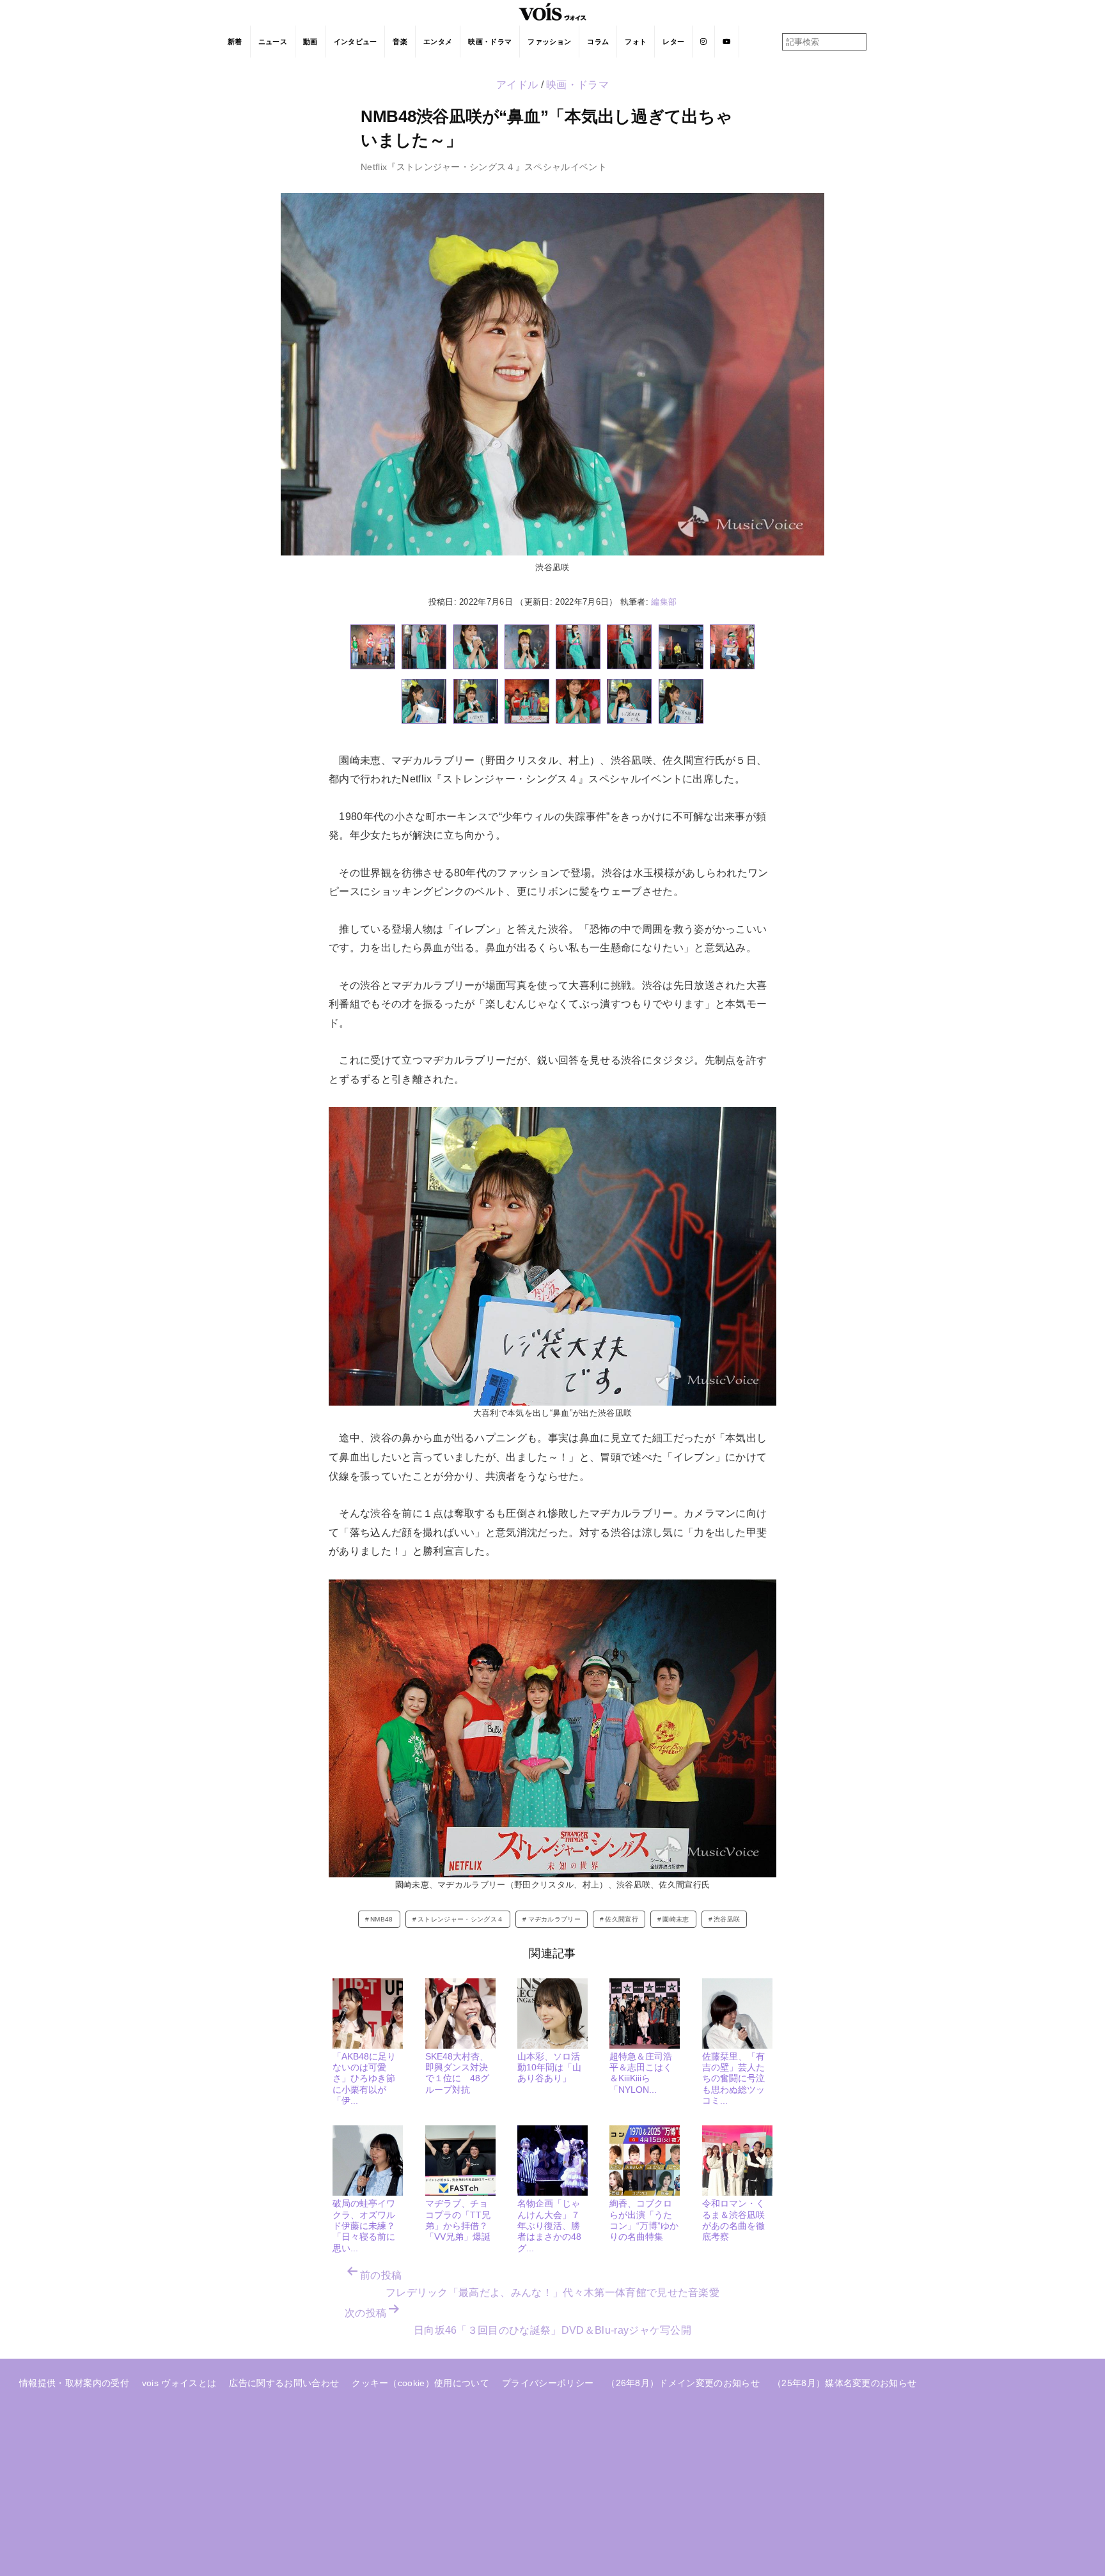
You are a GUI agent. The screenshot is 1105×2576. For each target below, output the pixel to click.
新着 (235, 42)
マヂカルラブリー (555, 1919)
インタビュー (356, 42)
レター (673, 42)
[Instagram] (704, 42)
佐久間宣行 (622, 1919)
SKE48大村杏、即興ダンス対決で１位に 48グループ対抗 (457, 2073)
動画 (310, 42)
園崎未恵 (676, 1919)
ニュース (273, 42)
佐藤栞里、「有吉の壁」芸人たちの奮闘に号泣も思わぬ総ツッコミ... (733, 2078)
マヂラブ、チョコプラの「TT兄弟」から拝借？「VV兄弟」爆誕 (458, 2220)
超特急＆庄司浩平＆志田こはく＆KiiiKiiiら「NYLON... (641, 2073)
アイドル (517, 85)
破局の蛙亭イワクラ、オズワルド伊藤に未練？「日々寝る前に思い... (364, 2225)
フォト (636, 42)
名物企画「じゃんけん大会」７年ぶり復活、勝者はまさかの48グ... (549, 2225)
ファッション (549, 42)
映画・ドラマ (490, 42)
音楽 (400, 42)
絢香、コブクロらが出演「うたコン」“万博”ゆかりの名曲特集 (644, 2220)
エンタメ (438, 42)
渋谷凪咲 (727, 1919)
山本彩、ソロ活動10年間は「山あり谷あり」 (549, 2068)
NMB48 (382, 1919)
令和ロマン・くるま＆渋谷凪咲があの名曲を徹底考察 (733, 2220)
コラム (598, 42)
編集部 (664, 602)
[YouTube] (727, 42)
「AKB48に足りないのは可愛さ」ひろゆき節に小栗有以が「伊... (364, 2078)
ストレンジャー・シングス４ (460, 1919)
